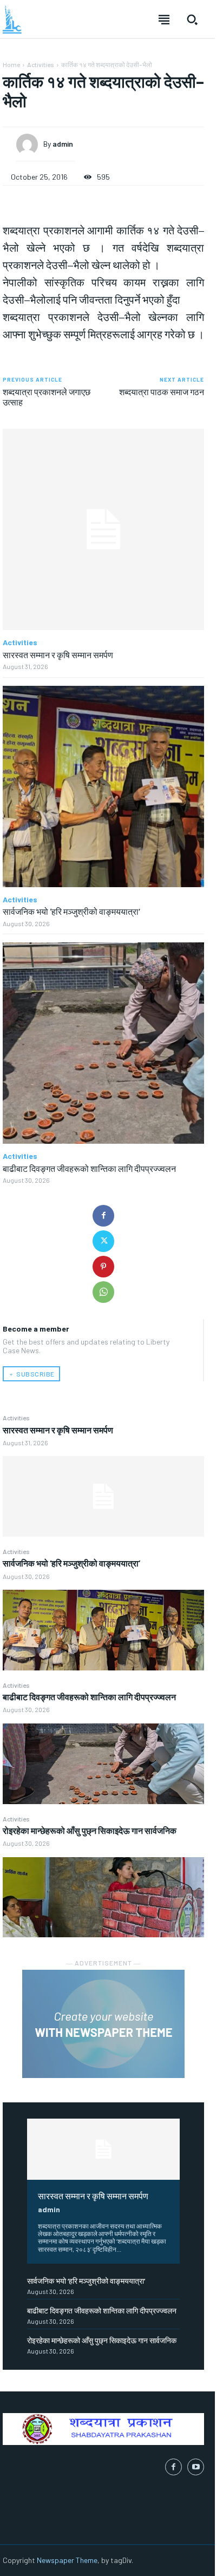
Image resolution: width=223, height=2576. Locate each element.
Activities (16, 1418)
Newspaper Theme (67, 2560)
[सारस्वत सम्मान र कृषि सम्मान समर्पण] (103, 1496)
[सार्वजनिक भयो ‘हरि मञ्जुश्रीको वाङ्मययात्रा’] (103, 1630)
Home (11, 64)
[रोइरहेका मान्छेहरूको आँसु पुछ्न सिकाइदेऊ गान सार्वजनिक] (103, 1897)
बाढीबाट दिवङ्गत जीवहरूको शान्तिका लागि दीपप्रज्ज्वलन (89, 1697)
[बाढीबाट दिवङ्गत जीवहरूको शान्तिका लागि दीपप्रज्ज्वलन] (103, 1764)
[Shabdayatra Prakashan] (12, 19)
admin (49, 2209)
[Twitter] (103, 1241)
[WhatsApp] (103, 1292)
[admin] (30, 145)
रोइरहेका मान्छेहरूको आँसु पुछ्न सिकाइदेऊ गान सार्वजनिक (90, 1830)
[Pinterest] (103, 1267)
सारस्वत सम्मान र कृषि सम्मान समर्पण (58, 1430)
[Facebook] (103, 1216)
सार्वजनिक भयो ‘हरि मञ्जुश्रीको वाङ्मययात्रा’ (71, 1563)
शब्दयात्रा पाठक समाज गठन (162, 392)
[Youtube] (196, 2467)
